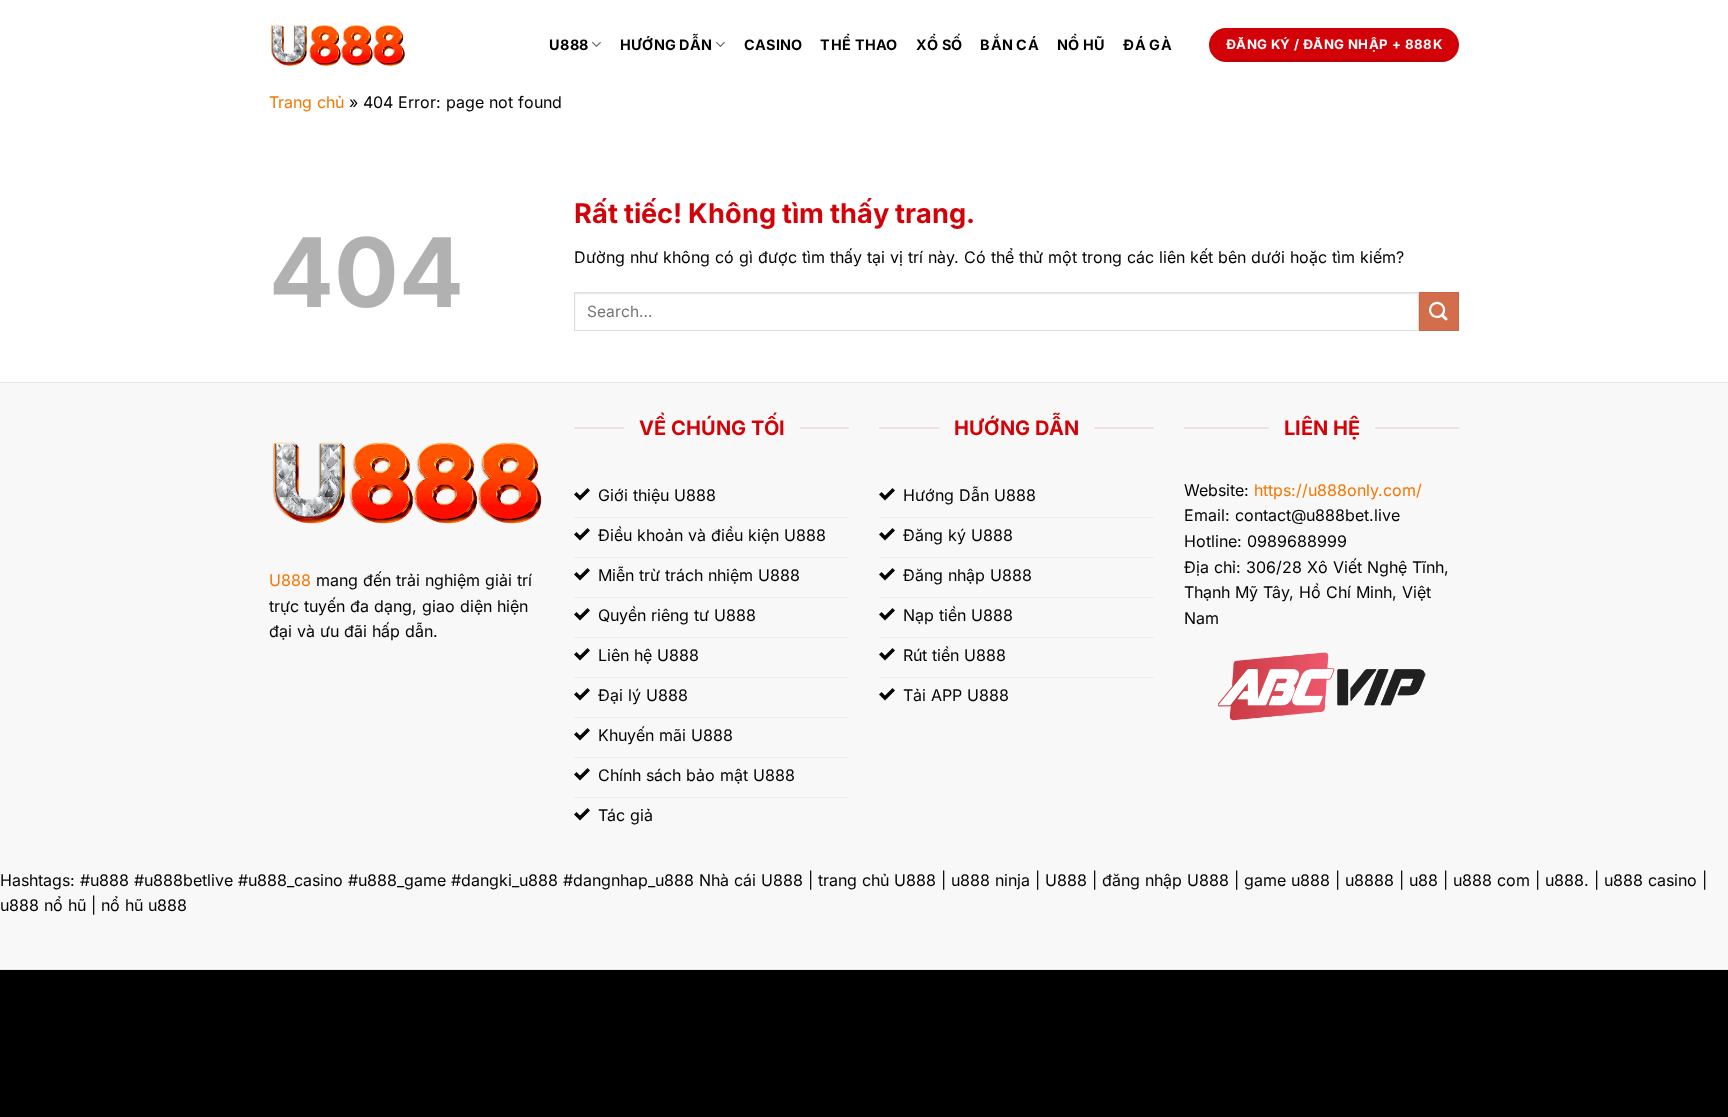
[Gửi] (1439, 311)
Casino (773, 44)
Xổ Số (939, 44)
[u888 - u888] (394, 45)
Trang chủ (306, 102)
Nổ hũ (1081, 44)
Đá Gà (1147, 44)
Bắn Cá (1009, 44)
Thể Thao (858, 44)
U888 (568, 44)
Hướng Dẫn (666, 44)
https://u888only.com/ (1338, 490)
